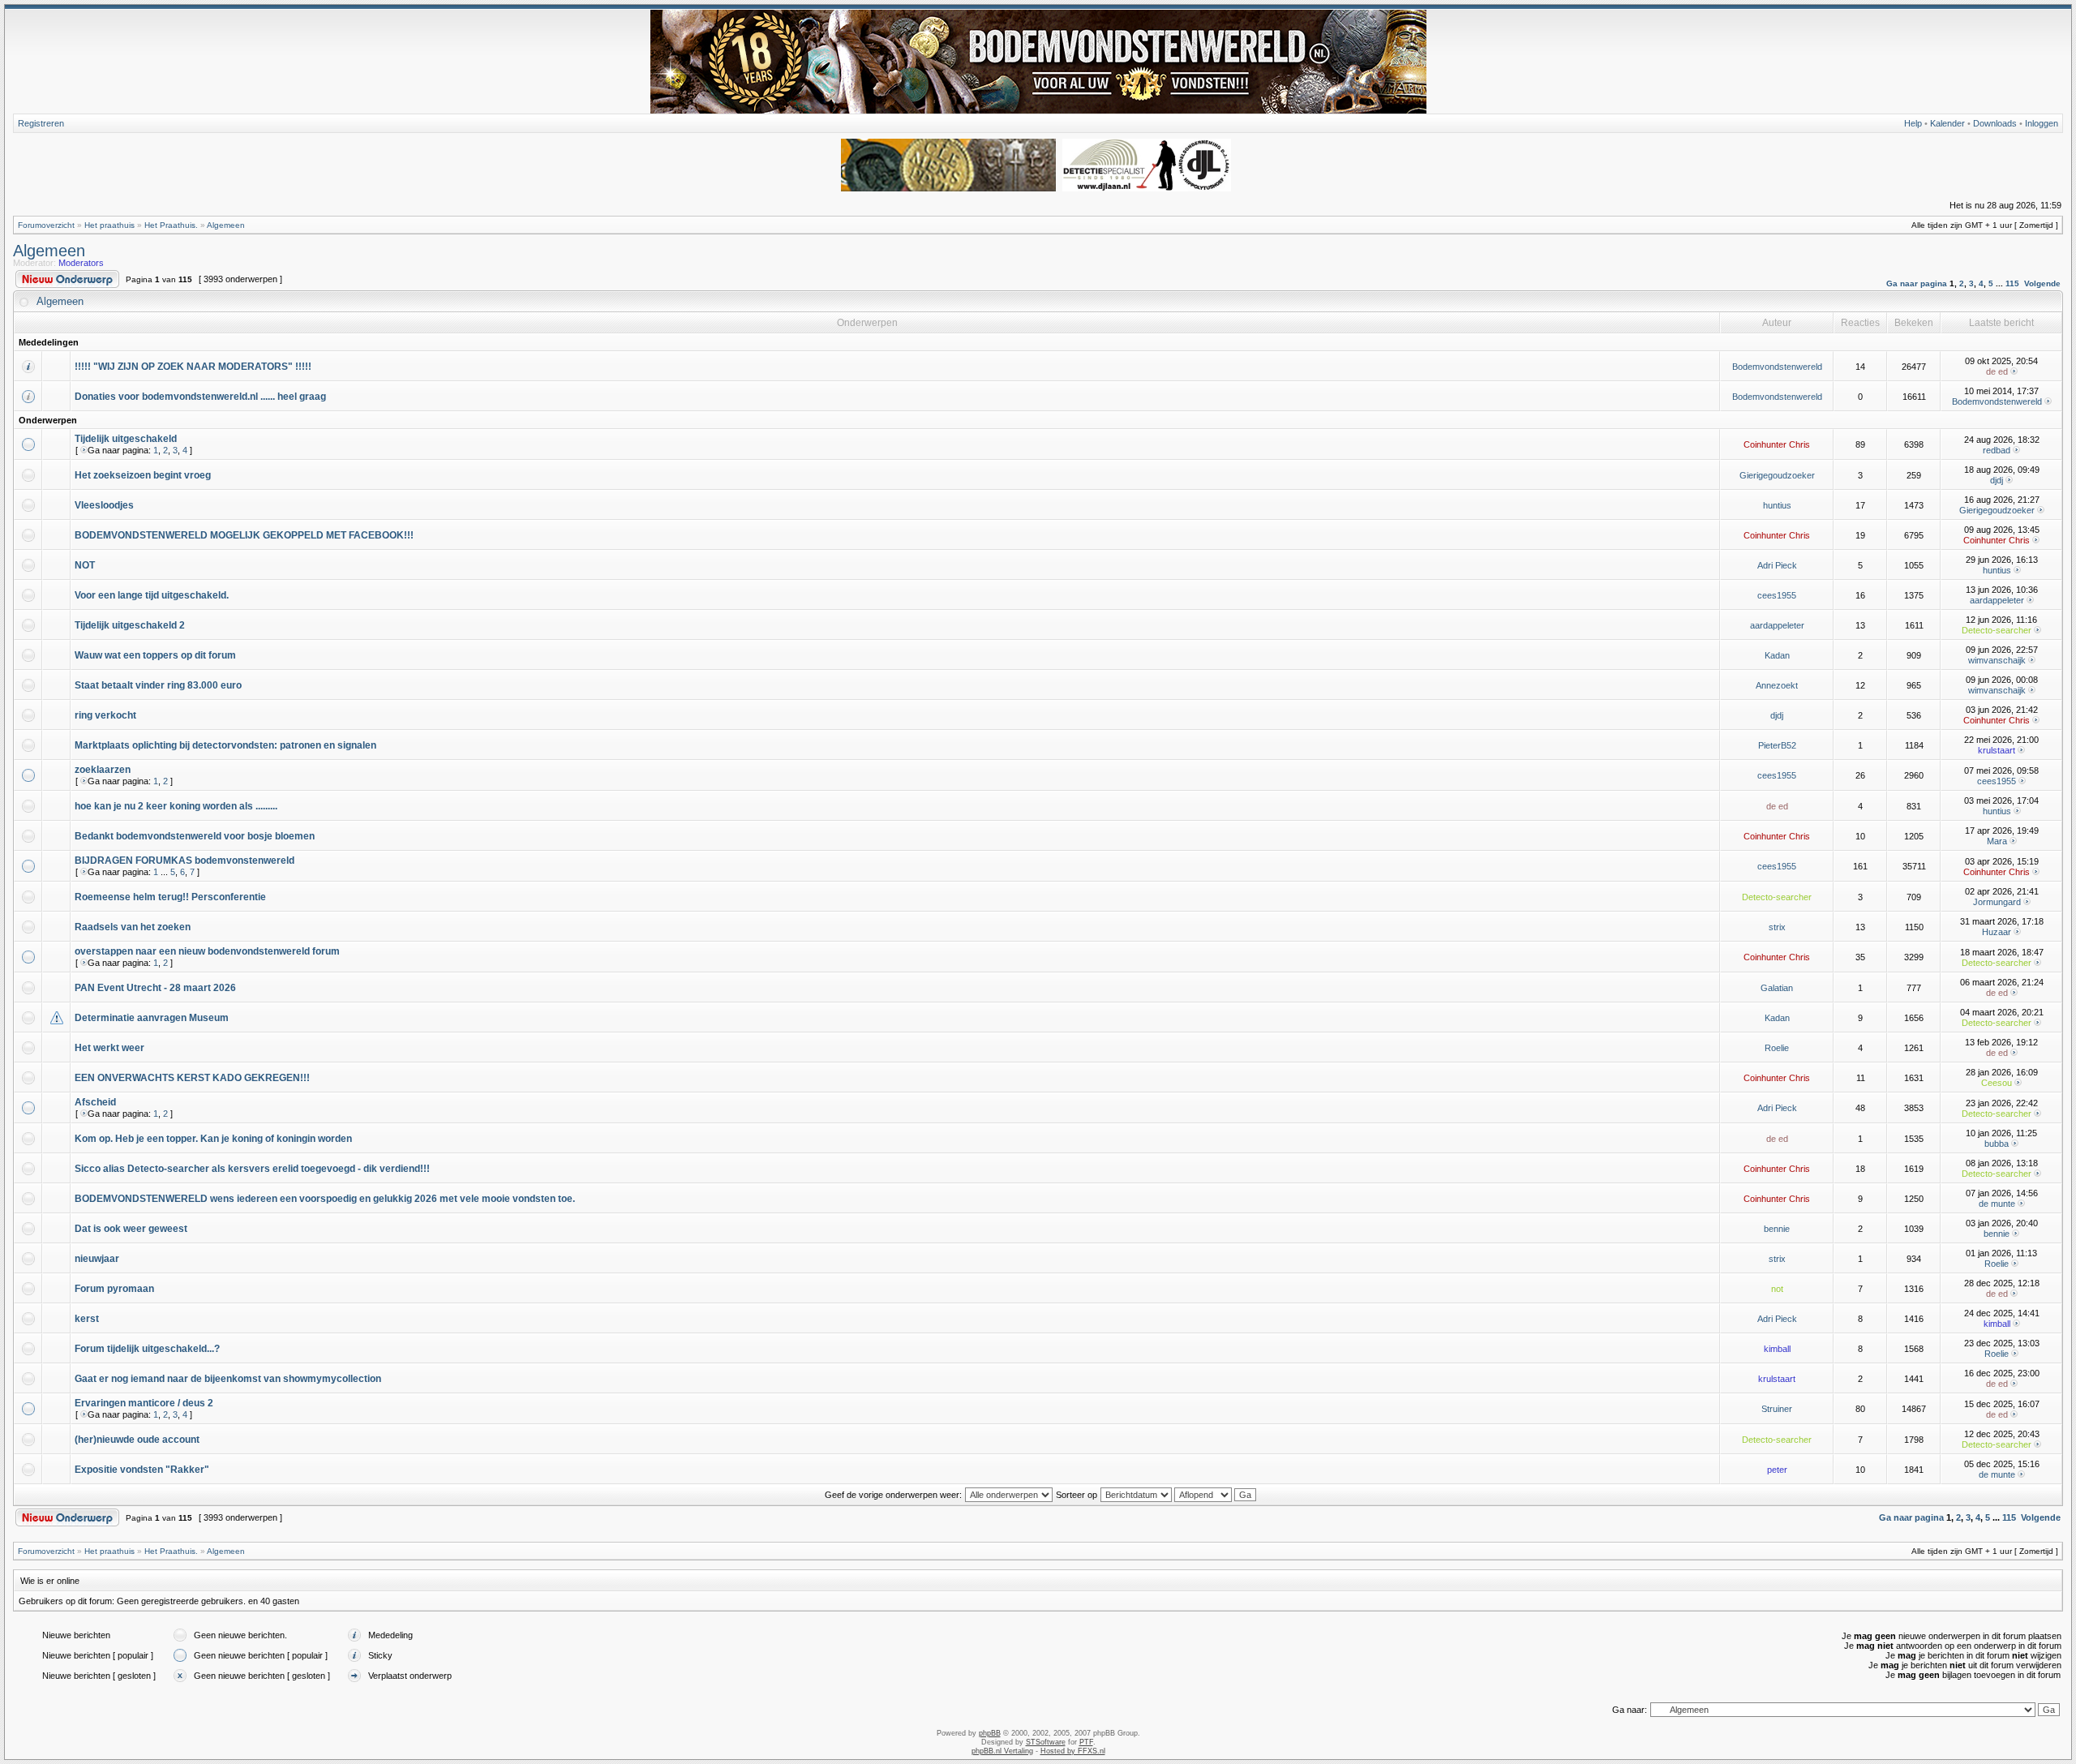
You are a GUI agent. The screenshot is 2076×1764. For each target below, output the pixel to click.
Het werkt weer (109, 1048)
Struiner (1777, 1409)
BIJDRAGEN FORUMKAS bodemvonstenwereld (184, 861)
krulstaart (1997, 750)
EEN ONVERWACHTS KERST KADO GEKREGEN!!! (192, 1078)
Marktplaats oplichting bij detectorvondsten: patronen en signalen (225, 745)
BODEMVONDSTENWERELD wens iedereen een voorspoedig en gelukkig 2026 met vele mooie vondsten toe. (325, 1199)
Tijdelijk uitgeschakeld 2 (130, 625)
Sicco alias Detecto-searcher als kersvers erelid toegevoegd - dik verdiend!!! (252, 1169)
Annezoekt (1777, 685)
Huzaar (1997, 932)
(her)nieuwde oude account (137, 1440)
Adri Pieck (1777, 565)
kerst (87, 1319)
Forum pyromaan (114, 1289)
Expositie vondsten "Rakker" (142, 1470)
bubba (1997, 1144)
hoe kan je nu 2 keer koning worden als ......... (176, 806)
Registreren (41, 123)
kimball (1997, 1324)
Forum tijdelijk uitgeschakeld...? (147, 1349)
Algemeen (226, 225)
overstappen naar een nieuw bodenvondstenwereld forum (207, 951)
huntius (1777, 505)
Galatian (1777, 988)
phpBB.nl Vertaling (1002, 1751)
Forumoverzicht (46, 225)
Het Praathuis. (171, 225)
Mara (1997, 841)
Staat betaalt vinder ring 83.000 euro (158, 685)
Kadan (1777, 655)
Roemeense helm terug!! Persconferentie (170, 897)
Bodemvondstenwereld (1777, 367)
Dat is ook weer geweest (131, 1229)
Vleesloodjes (104, 505)
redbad (1997, 450)
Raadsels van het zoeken (133, 927)
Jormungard (1997, 902)
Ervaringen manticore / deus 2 (144, 1403)
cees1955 (1777, 595)
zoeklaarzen (103, 770)
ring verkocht (105, 715)
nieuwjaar (97, 1259)
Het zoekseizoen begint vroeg (143, 475)
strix (1777, 927)
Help (1913, 123)
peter (1777, 1470)
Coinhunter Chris (1777, 444)
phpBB (990, 1733)
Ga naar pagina (1917, 283)
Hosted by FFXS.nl (1073, 1751)
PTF (1086, 1742)
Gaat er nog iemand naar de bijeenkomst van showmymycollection (228, 1379)
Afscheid (95, 1102)
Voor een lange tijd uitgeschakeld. (152, 595)
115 (2012, 283)
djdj (1997, 480)
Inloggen (2042, 123)
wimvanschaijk (1997, 660)
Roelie (1777, 1048)
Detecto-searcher (1997, 630)
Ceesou (1997, 1083)
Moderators (81, 263)
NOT (85, 565)
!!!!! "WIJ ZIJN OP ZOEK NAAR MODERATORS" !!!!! (193, 367)
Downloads (1995, 123)
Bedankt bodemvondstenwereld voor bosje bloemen (195, 836)
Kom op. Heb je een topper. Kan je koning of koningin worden (213, 1139)
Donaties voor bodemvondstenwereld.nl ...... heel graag (200, 397)
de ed (1997, 371)
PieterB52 (1777, 745)
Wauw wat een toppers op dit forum (155, 655)
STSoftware (1046, 1742)
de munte (1997, 1204)
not (1777, 1289)
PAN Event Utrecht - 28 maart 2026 (155, 988)
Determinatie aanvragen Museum (152, 1018)
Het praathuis (109, 225)
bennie (1777, 1229)
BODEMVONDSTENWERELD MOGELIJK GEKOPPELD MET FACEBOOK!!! (244, 535)
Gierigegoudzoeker (1777, 475)
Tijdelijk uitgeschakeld (126, 439)
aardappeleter (1997, 600)
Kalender (1947, 123)
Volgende (2042, 283)
